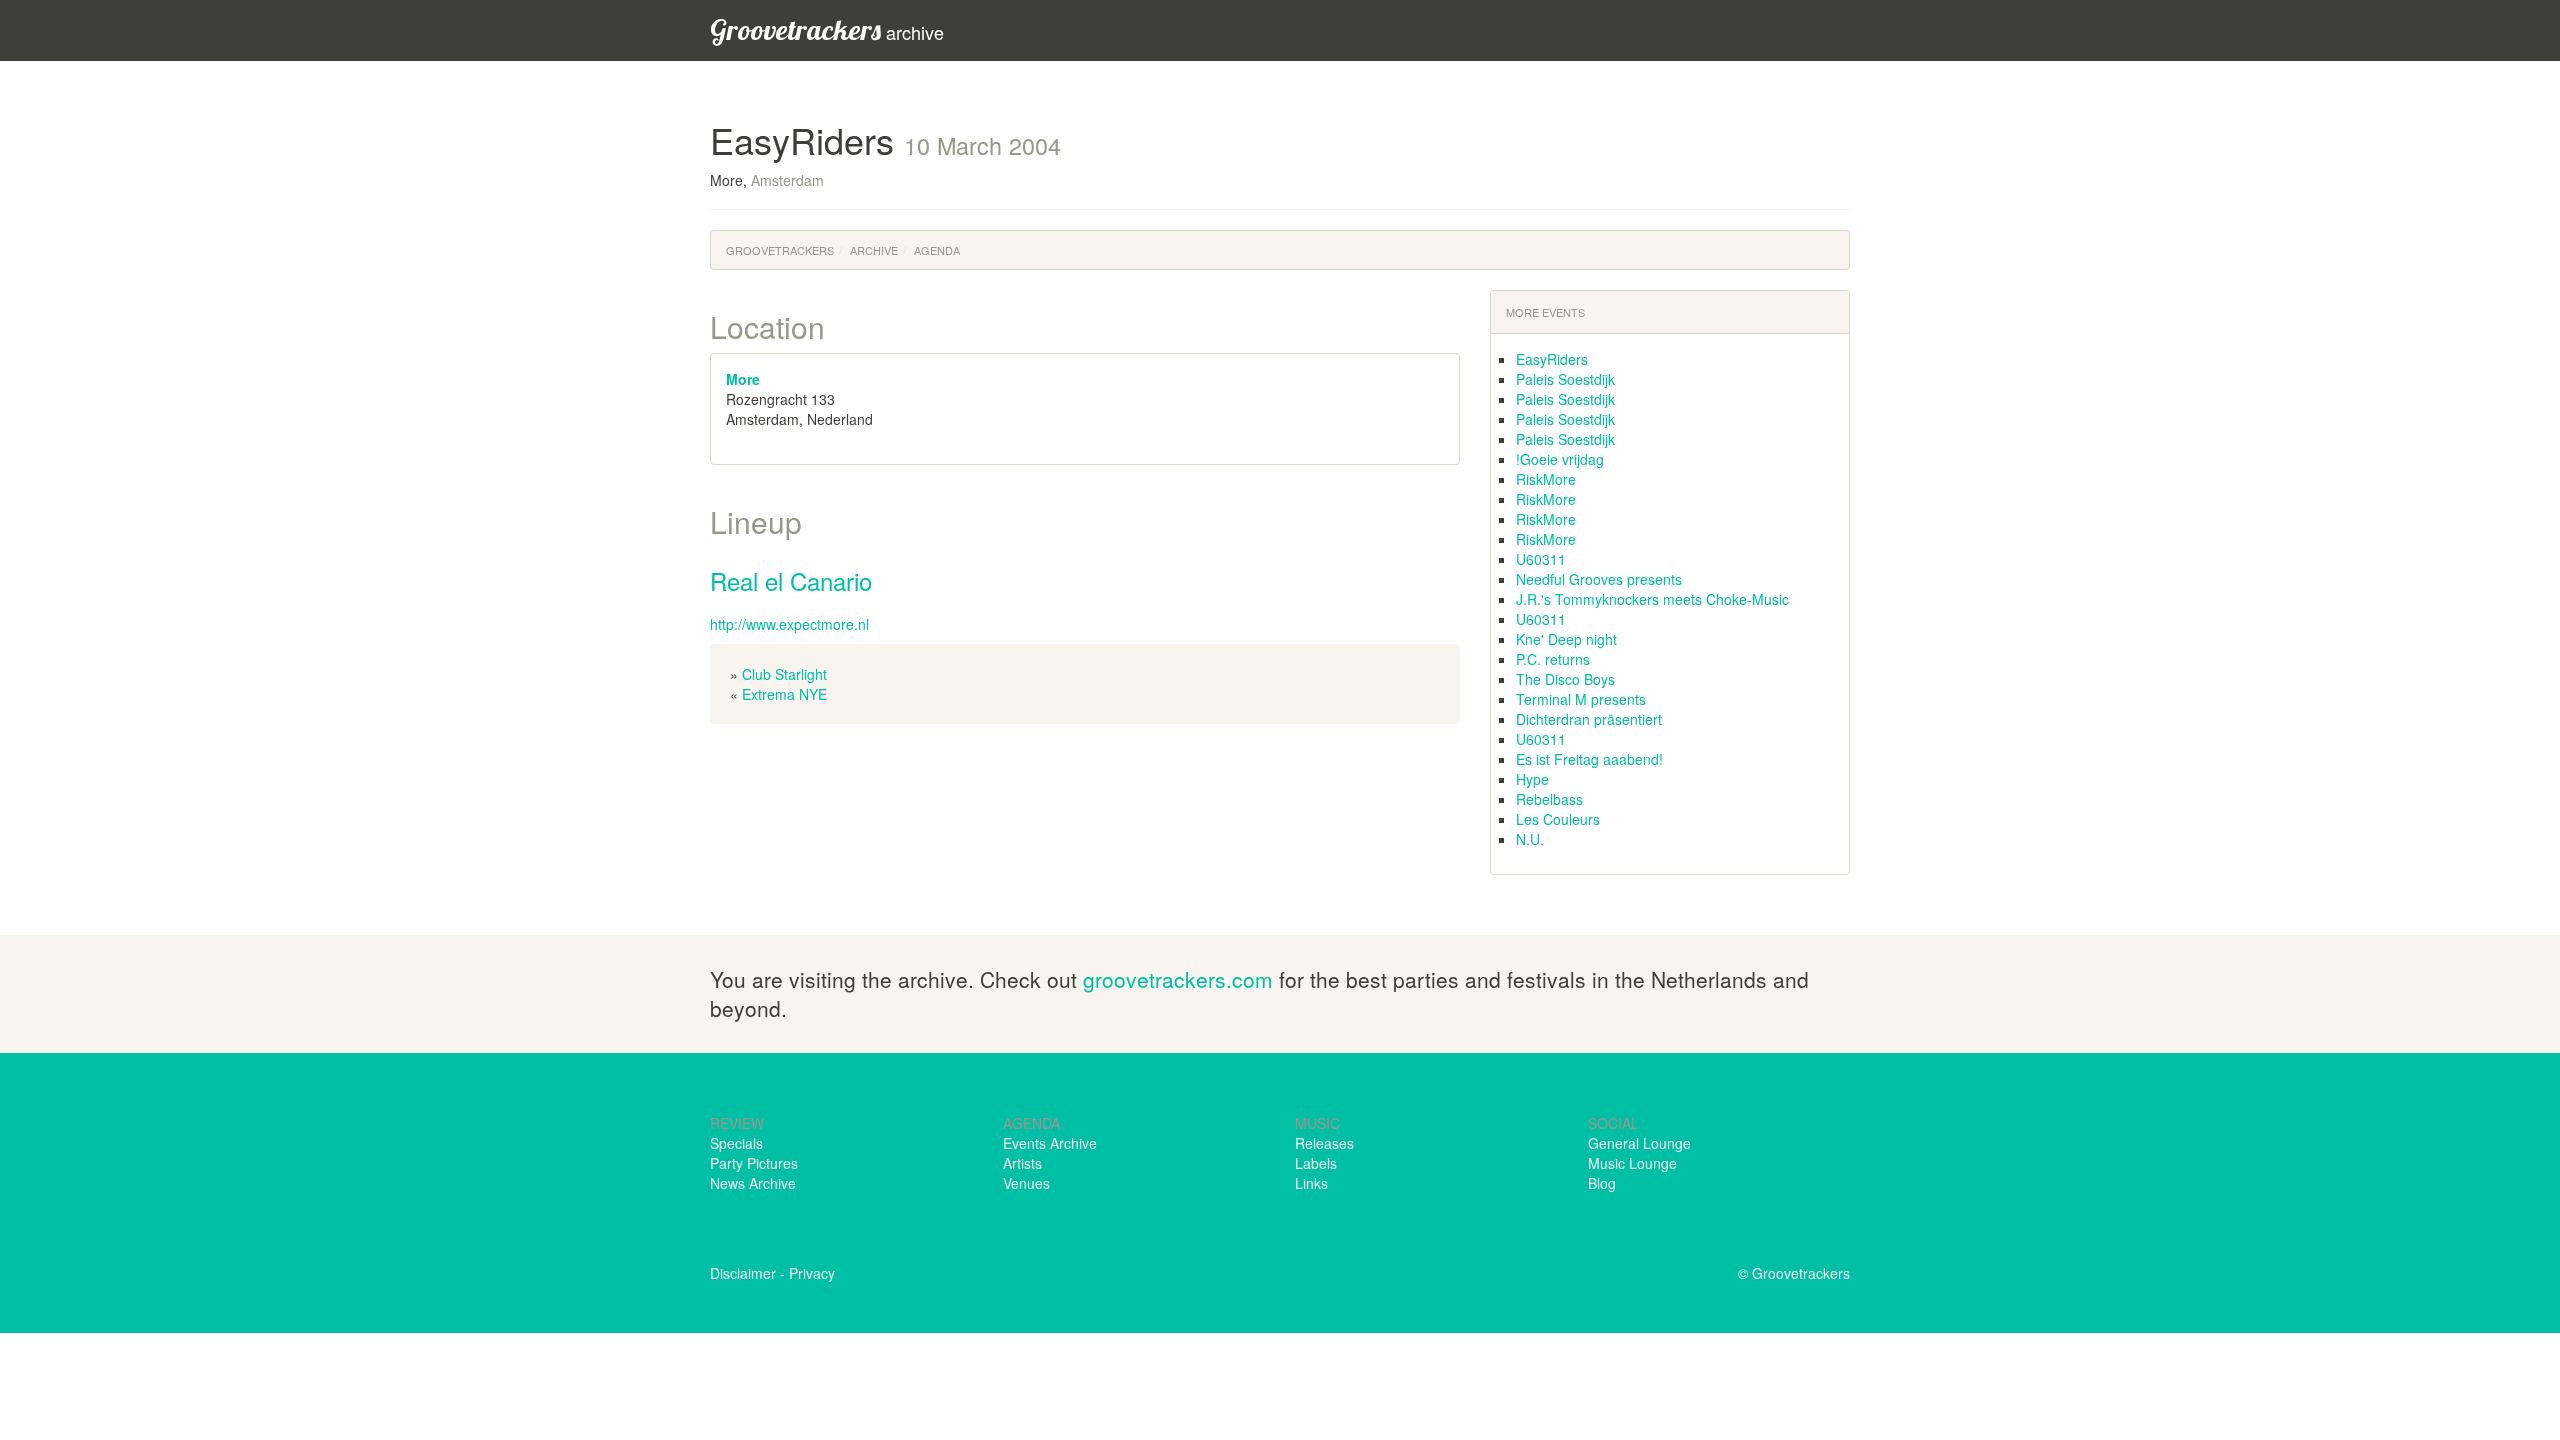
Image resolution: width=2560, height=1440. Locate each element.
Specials (736, 1143)
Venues (1026, 1183)
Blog (1602, 1183)
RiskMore (1546, 479)
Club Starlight (784, 674)
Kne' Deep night (1566, 639)
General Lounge (1639, 1143)
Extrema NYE (784, 694)
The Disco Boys (1565, 679)
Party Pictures (754, 1163)
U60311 (1541, 559)
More (743, 379)
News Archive (753, 1183)
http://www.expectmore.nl (789, 624)
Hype (1532, 779)
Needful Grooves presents (1599, 579)
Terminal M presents (1581, 699)
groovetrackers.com (1178, 979)
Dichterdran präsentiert (1589, 719)
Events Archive (1050, 1143)
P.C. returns (1553, 659)
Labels (1316, 1163)
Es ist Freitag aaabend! (1589, 759)
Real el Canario (791, 580)
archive (827, 29)
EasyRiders (1552, 359)
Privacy (812, 1273)
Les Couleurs (1558, 819)
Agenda (937, 250)
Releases (1324, 1143)
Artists (1022, 1163)
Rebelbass (1549, 799)
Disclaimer (743, 1273)
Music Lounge (1632, 1163)
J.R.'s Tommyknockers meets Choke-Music (1652, 599)
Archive (874, 250)
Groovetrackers (780, 250)
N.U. (1530, 839)
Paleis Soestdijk (1565, 379)
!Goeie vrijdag (1560, 459)
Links (1311, 1183)
